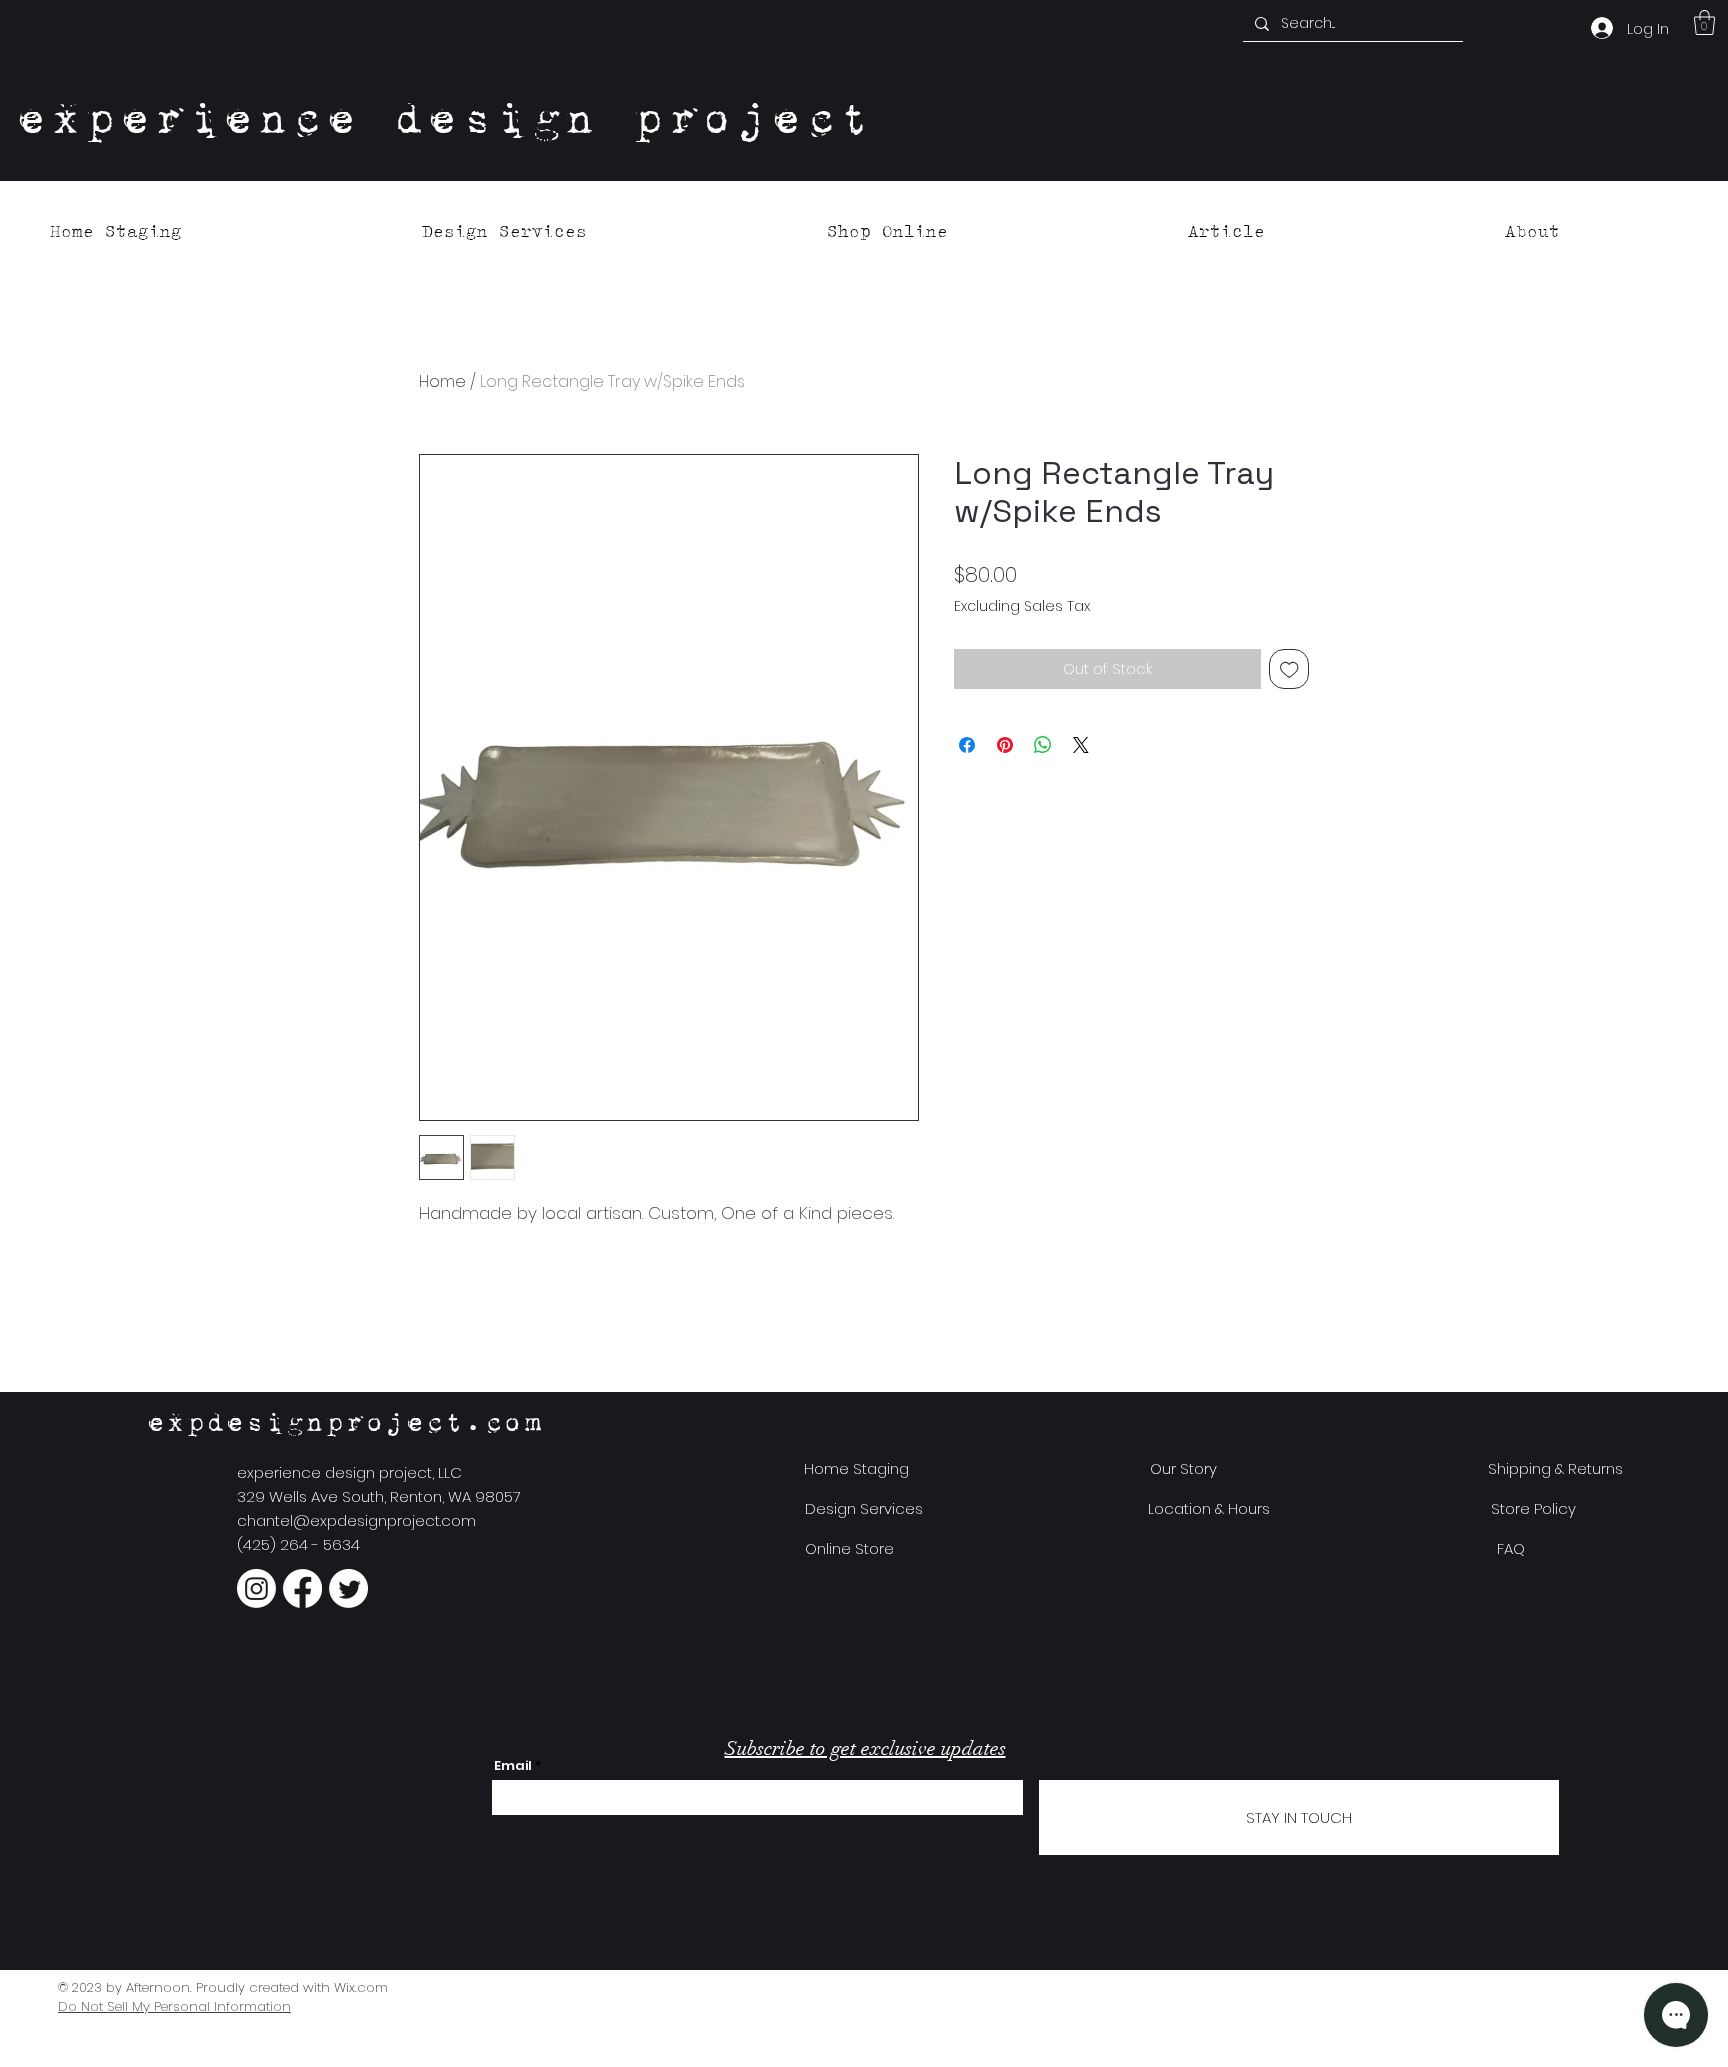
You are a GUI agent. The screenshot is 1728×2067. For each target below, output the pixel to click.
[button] (1704, 22)
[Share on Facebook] (967, 745)
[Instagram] (256, 1588)
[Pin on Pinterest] (1005, 745)
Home (442, 381)
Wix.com (361, 1987)
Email (513, 1765)
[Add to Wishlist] (1289, 669)
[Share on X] (1081, 745)
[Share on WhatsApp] (1043, 745)
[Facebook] (302, 1588)
